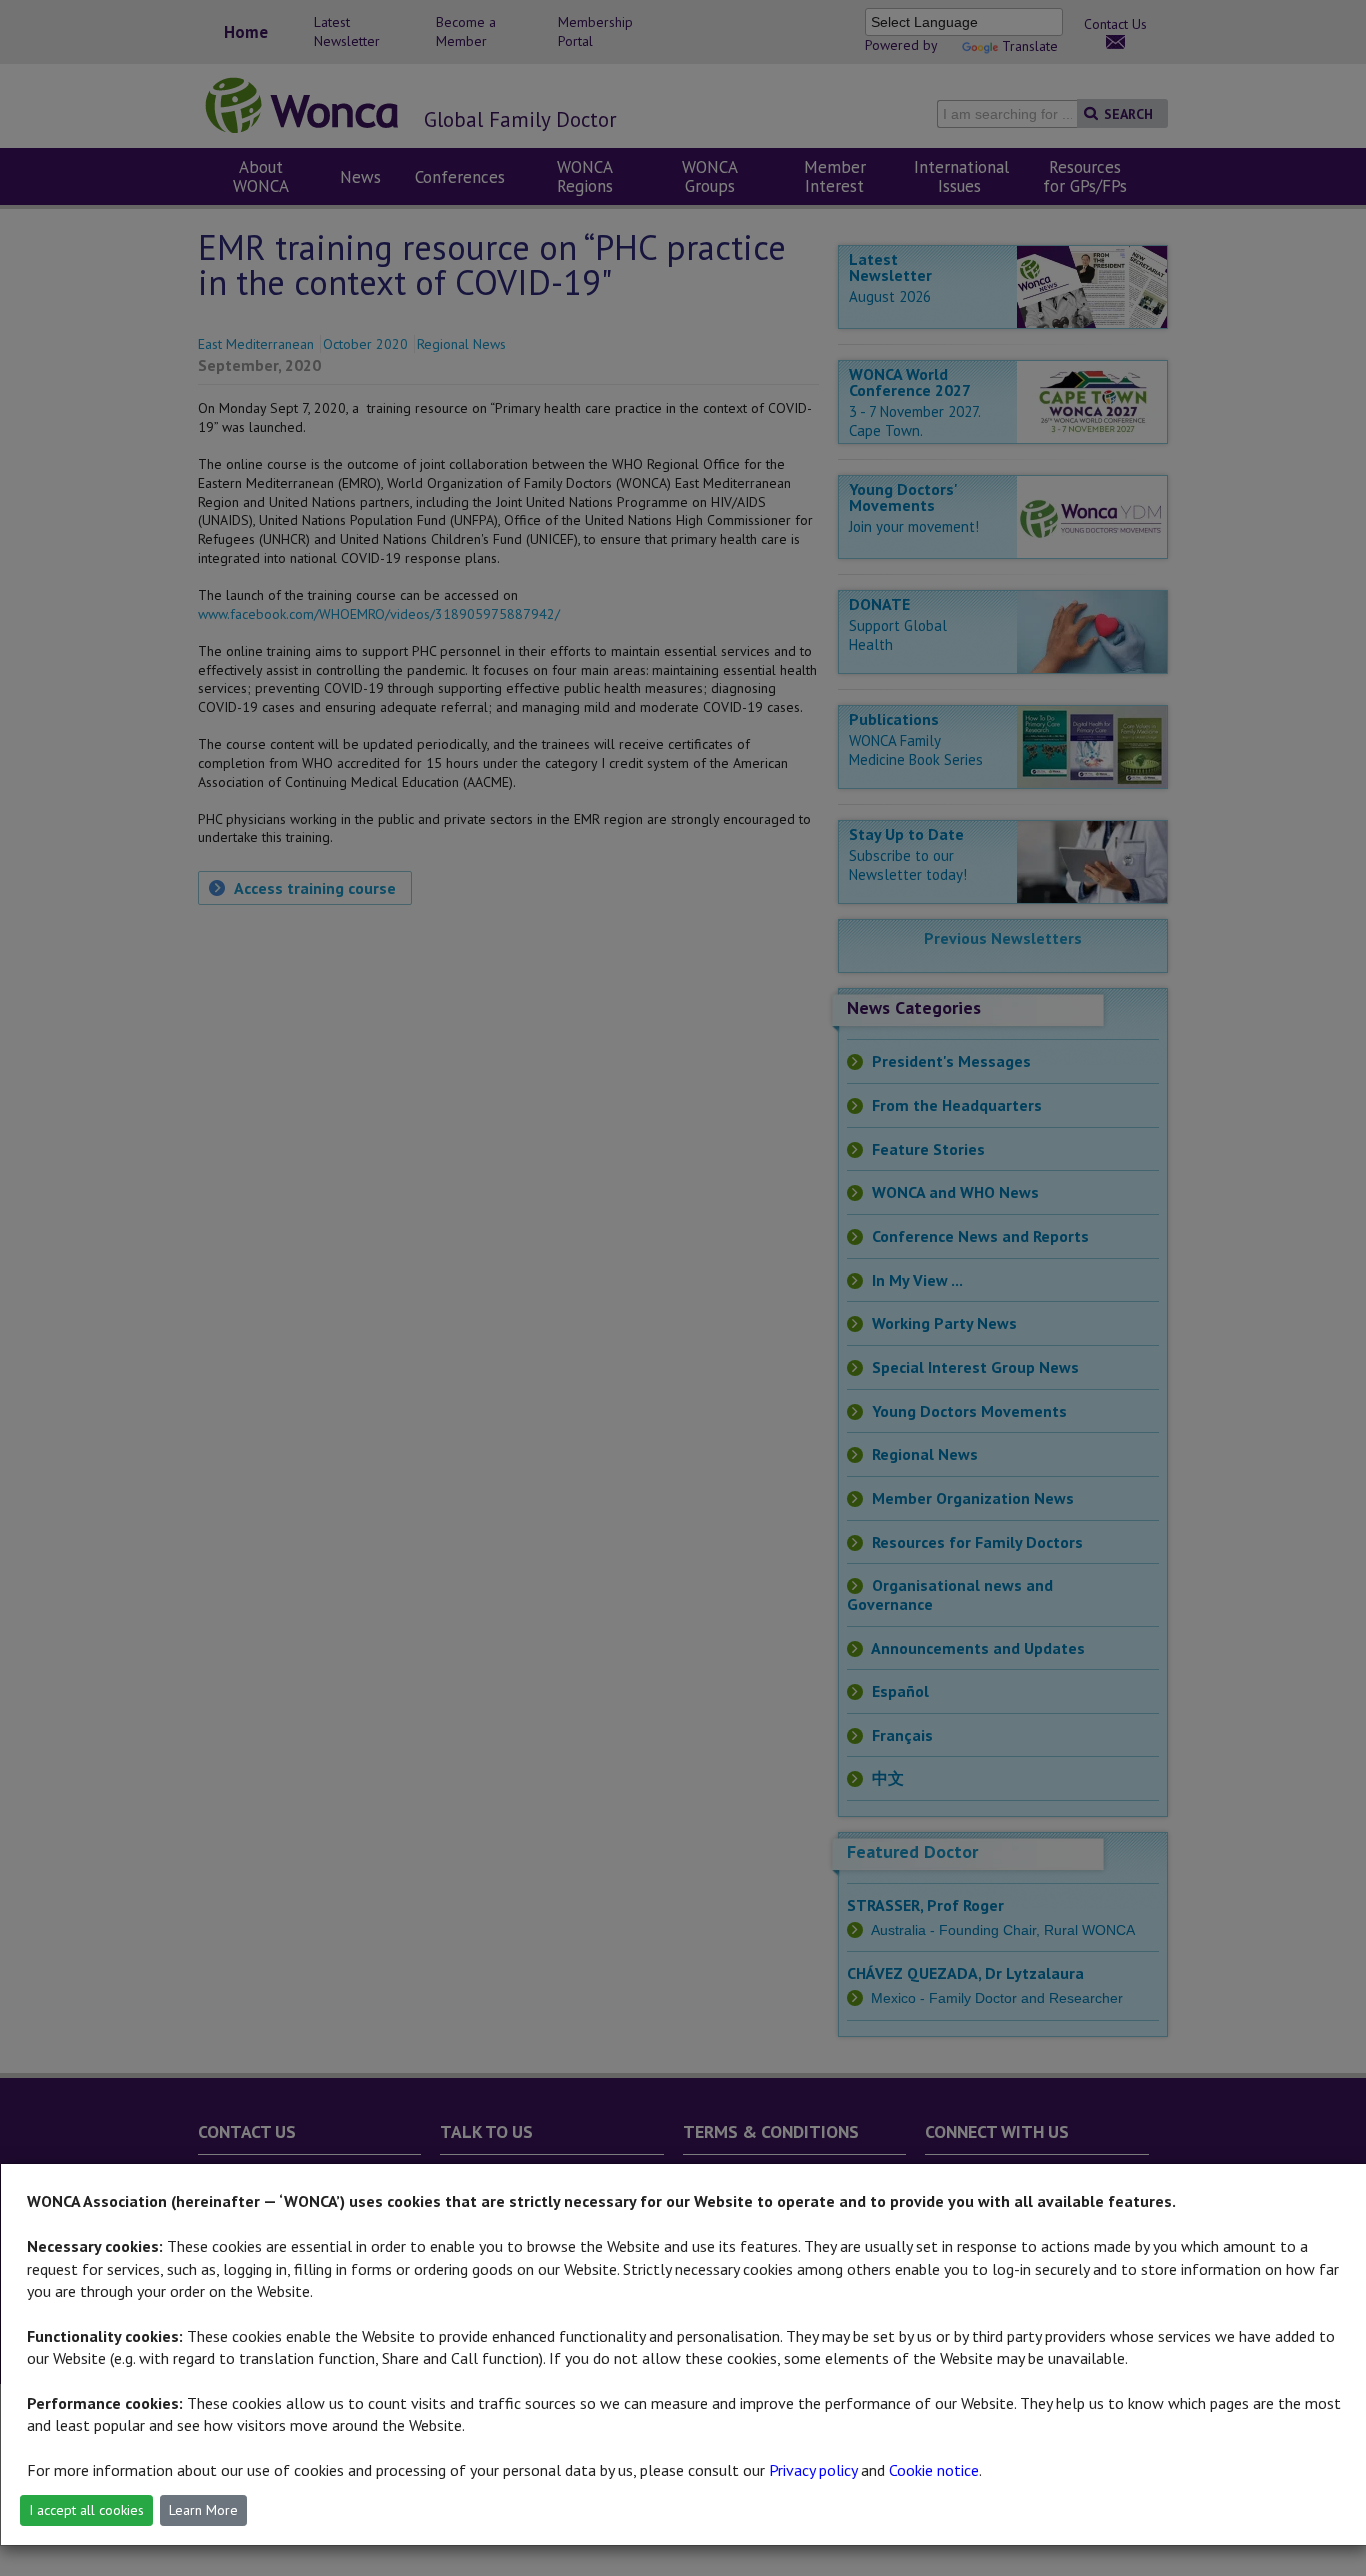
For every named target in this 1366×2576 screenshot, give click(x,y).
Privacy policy (813, 2470)
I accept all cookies (86, 2510)
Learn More (203, 2510)
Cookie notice (934, 2470)
